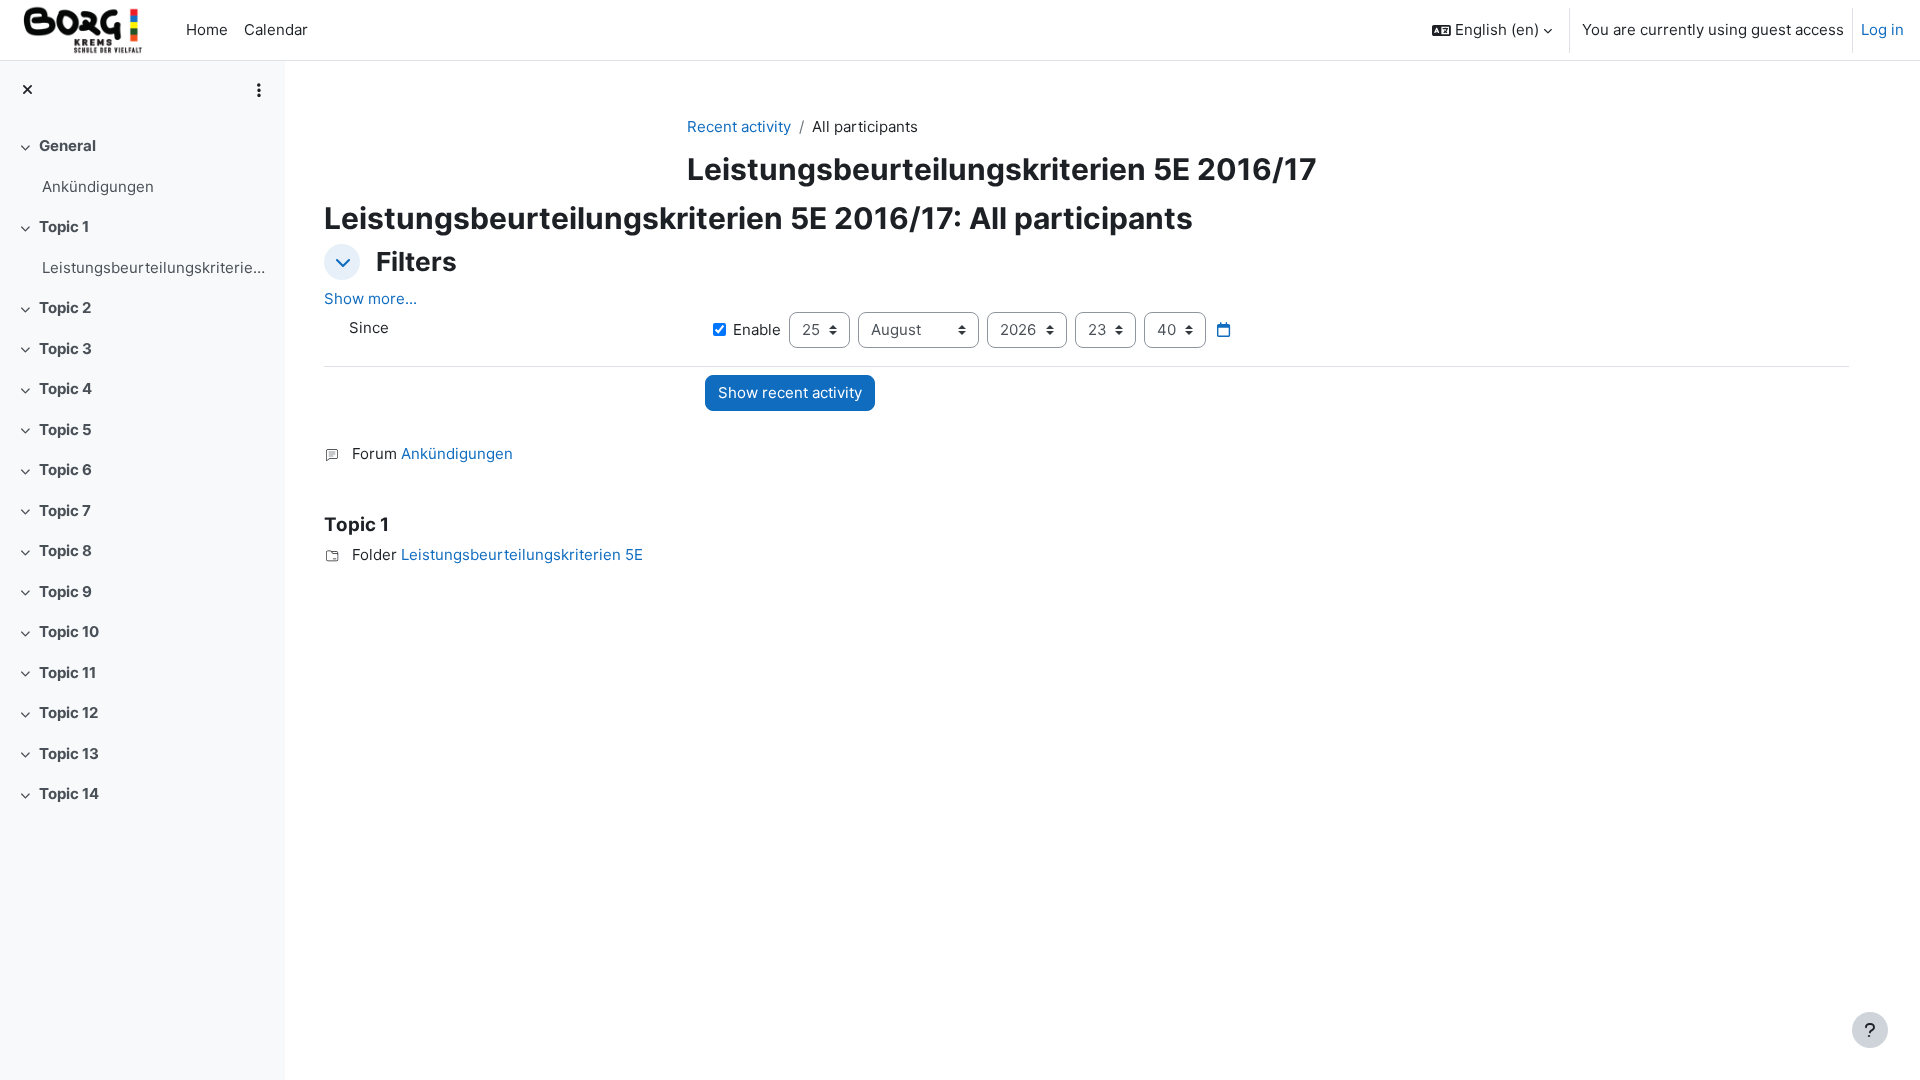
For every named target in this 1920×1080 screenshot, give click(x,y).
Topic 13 (69, 753)
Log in (1882, 29)
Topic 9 (65, 591)
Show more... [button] (370, 298)
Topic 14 (69, 793)
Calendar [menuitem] (276, 29)
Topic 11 (67, 672)
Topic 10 (69, 631)
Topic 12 (68, 712)
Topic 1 (64, 226)
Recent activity (739, 126)
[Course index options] (259, 90)
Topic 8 (65, 550)
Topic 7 (65, 510)
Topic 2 (65, 307)
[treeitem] (142, 166)
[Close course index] (27, 90)
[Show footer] (1870, 1030)
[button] (1492, 30)
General (67, 145)
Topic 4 (65, 388)
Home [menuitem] (207, 29)
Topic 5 (65, 429)
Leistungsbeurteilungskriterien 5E (155, 267)
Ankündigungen (98, 186)
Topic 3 (65, 348)
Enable (757, 329)
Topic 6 (65, 469)
